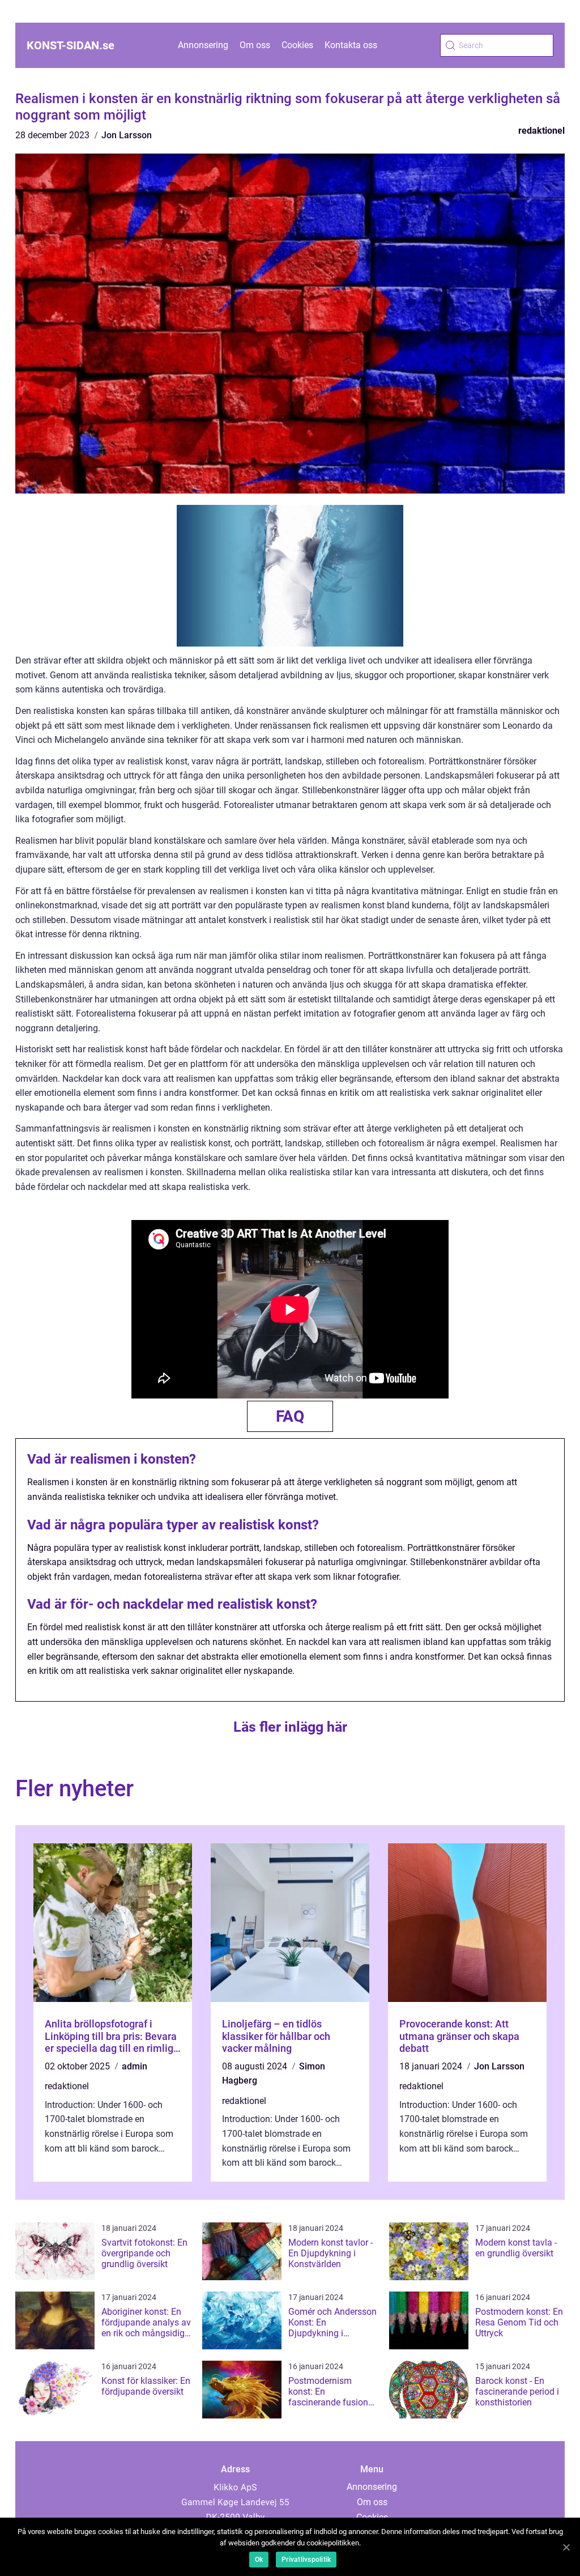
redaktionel (541, 131)
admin (135, 2066)
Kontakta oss (351, 45)
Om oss (255, 45)
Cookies (297, 45)
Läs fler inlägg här (290, 1727)
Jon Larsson (127, 135)
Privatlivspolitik (306, 2560)
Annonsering (203, 45)
